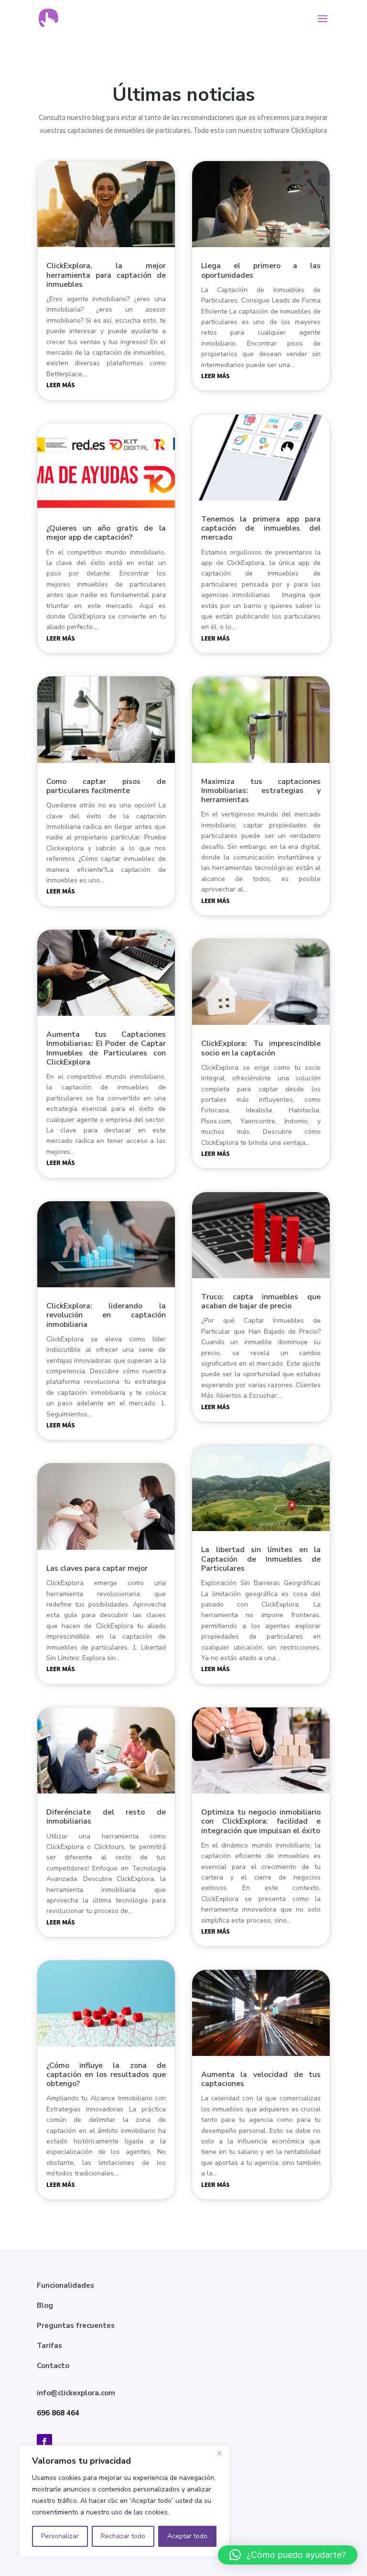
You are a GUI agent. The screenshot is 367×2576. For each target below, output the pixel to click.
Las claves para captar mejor (97, 1568)
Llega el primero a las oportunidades (261, 270)
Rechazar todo (123, 2536)
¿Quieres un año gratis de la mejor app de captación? (106, 533)
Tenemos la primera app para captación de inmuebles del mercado (261, 528)
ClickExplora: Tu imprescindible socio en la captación (261, 1048)
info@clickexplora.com (76, 2393)
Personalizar (60, 2536)
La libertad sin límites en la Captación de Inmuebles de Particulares (261, 1559)
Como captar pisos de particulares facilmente (106, 786)
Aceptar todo (187, 2536)
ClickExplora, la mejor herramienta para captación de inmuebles (106, 275)
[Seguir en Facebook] (44, 2442)
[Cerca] (219, 2453)
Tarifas (49, 2346)
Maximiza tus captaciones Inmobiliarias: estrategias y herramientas (261, 791)
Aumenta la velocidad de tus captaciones (261, 2079)
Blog (45, 2305)
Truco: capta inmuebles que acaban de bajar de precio (261, 1301)
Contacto (53, 2366)
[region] (124, 2501)
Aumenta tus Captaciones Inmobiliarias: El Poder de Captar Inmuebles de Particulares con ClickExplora (106, 1048)
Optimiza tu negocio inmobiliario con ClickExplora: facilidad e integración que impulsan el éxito (261, 1821)
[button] (288, 2555)
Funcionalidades (65, 2285)
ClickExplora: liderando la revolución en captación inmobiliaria (106, 1315)
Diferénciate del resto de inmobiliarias (106, 1817)
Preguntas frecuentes (76, 2326)
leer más (61, 385)
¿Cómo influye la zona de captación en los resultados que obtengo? (106, 2075)
